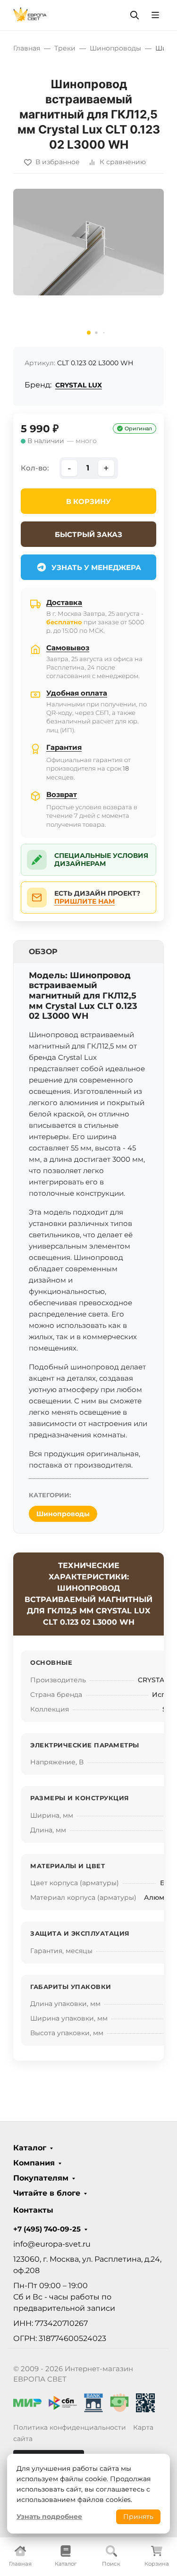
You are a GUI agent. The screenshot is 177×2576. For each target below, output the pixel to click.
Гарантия (64, 747)
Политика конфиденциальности (70, 2427)
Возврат (62, 794)
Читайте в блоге (47, 2193)
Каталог (30, 2148)
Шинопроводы (63, 1514)
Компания (34, 2163)
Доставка (64, 602)
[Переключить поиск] (135, 15)
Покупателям (41, 2178)
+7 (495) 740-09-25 (47, 2229)
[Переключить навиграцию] (155, 15)
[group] (88, 264)
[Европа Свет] (30, 14)
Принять (138, 2517)
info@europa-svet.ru (52, 2244)
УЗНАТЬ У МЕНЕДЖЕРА (96, 567)
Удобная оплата (77, 693)
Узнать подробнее (49, 2517)
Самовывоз (68, 648)
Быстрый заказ (88, 534)
